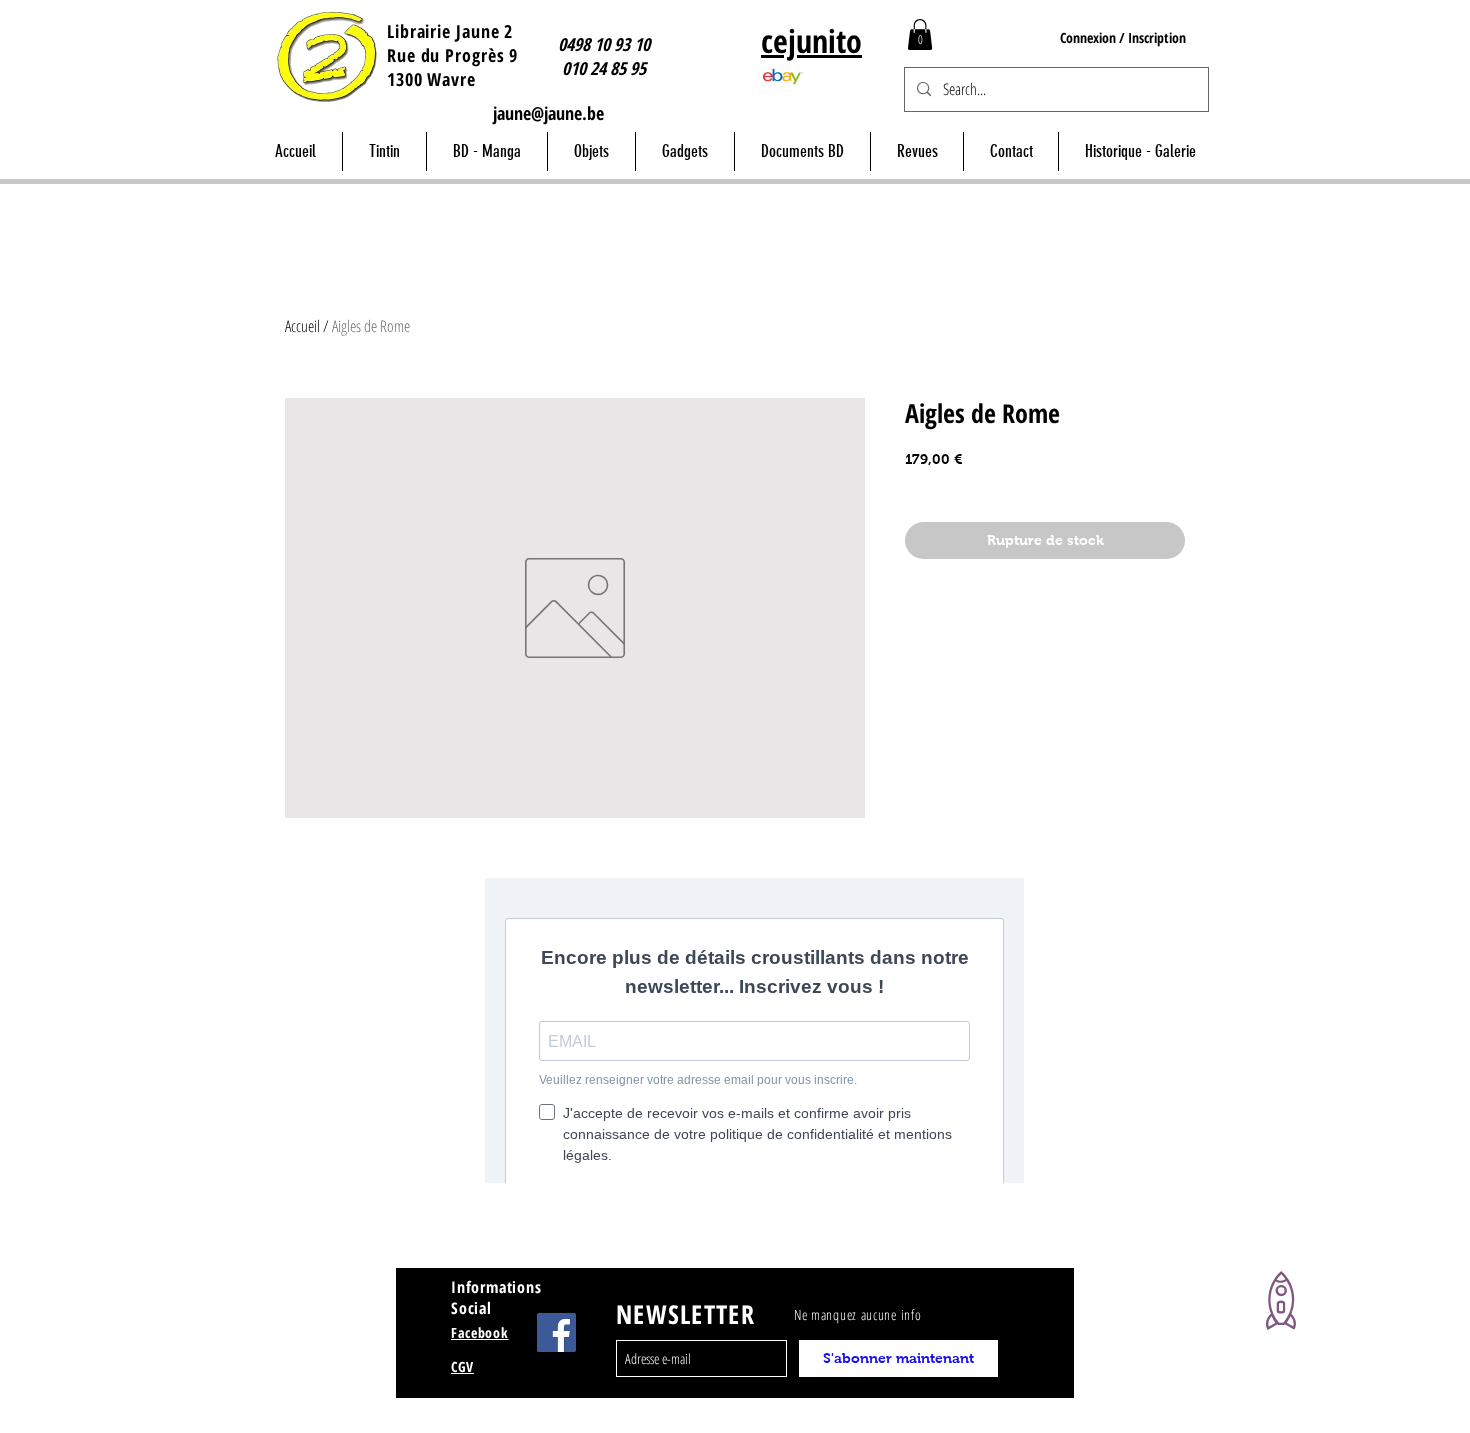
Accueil (302, 326)
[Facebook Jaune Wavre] (556, 1332)
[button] (920, 34)
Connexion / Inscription (1123, 37)
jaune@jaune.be (548, 113)
